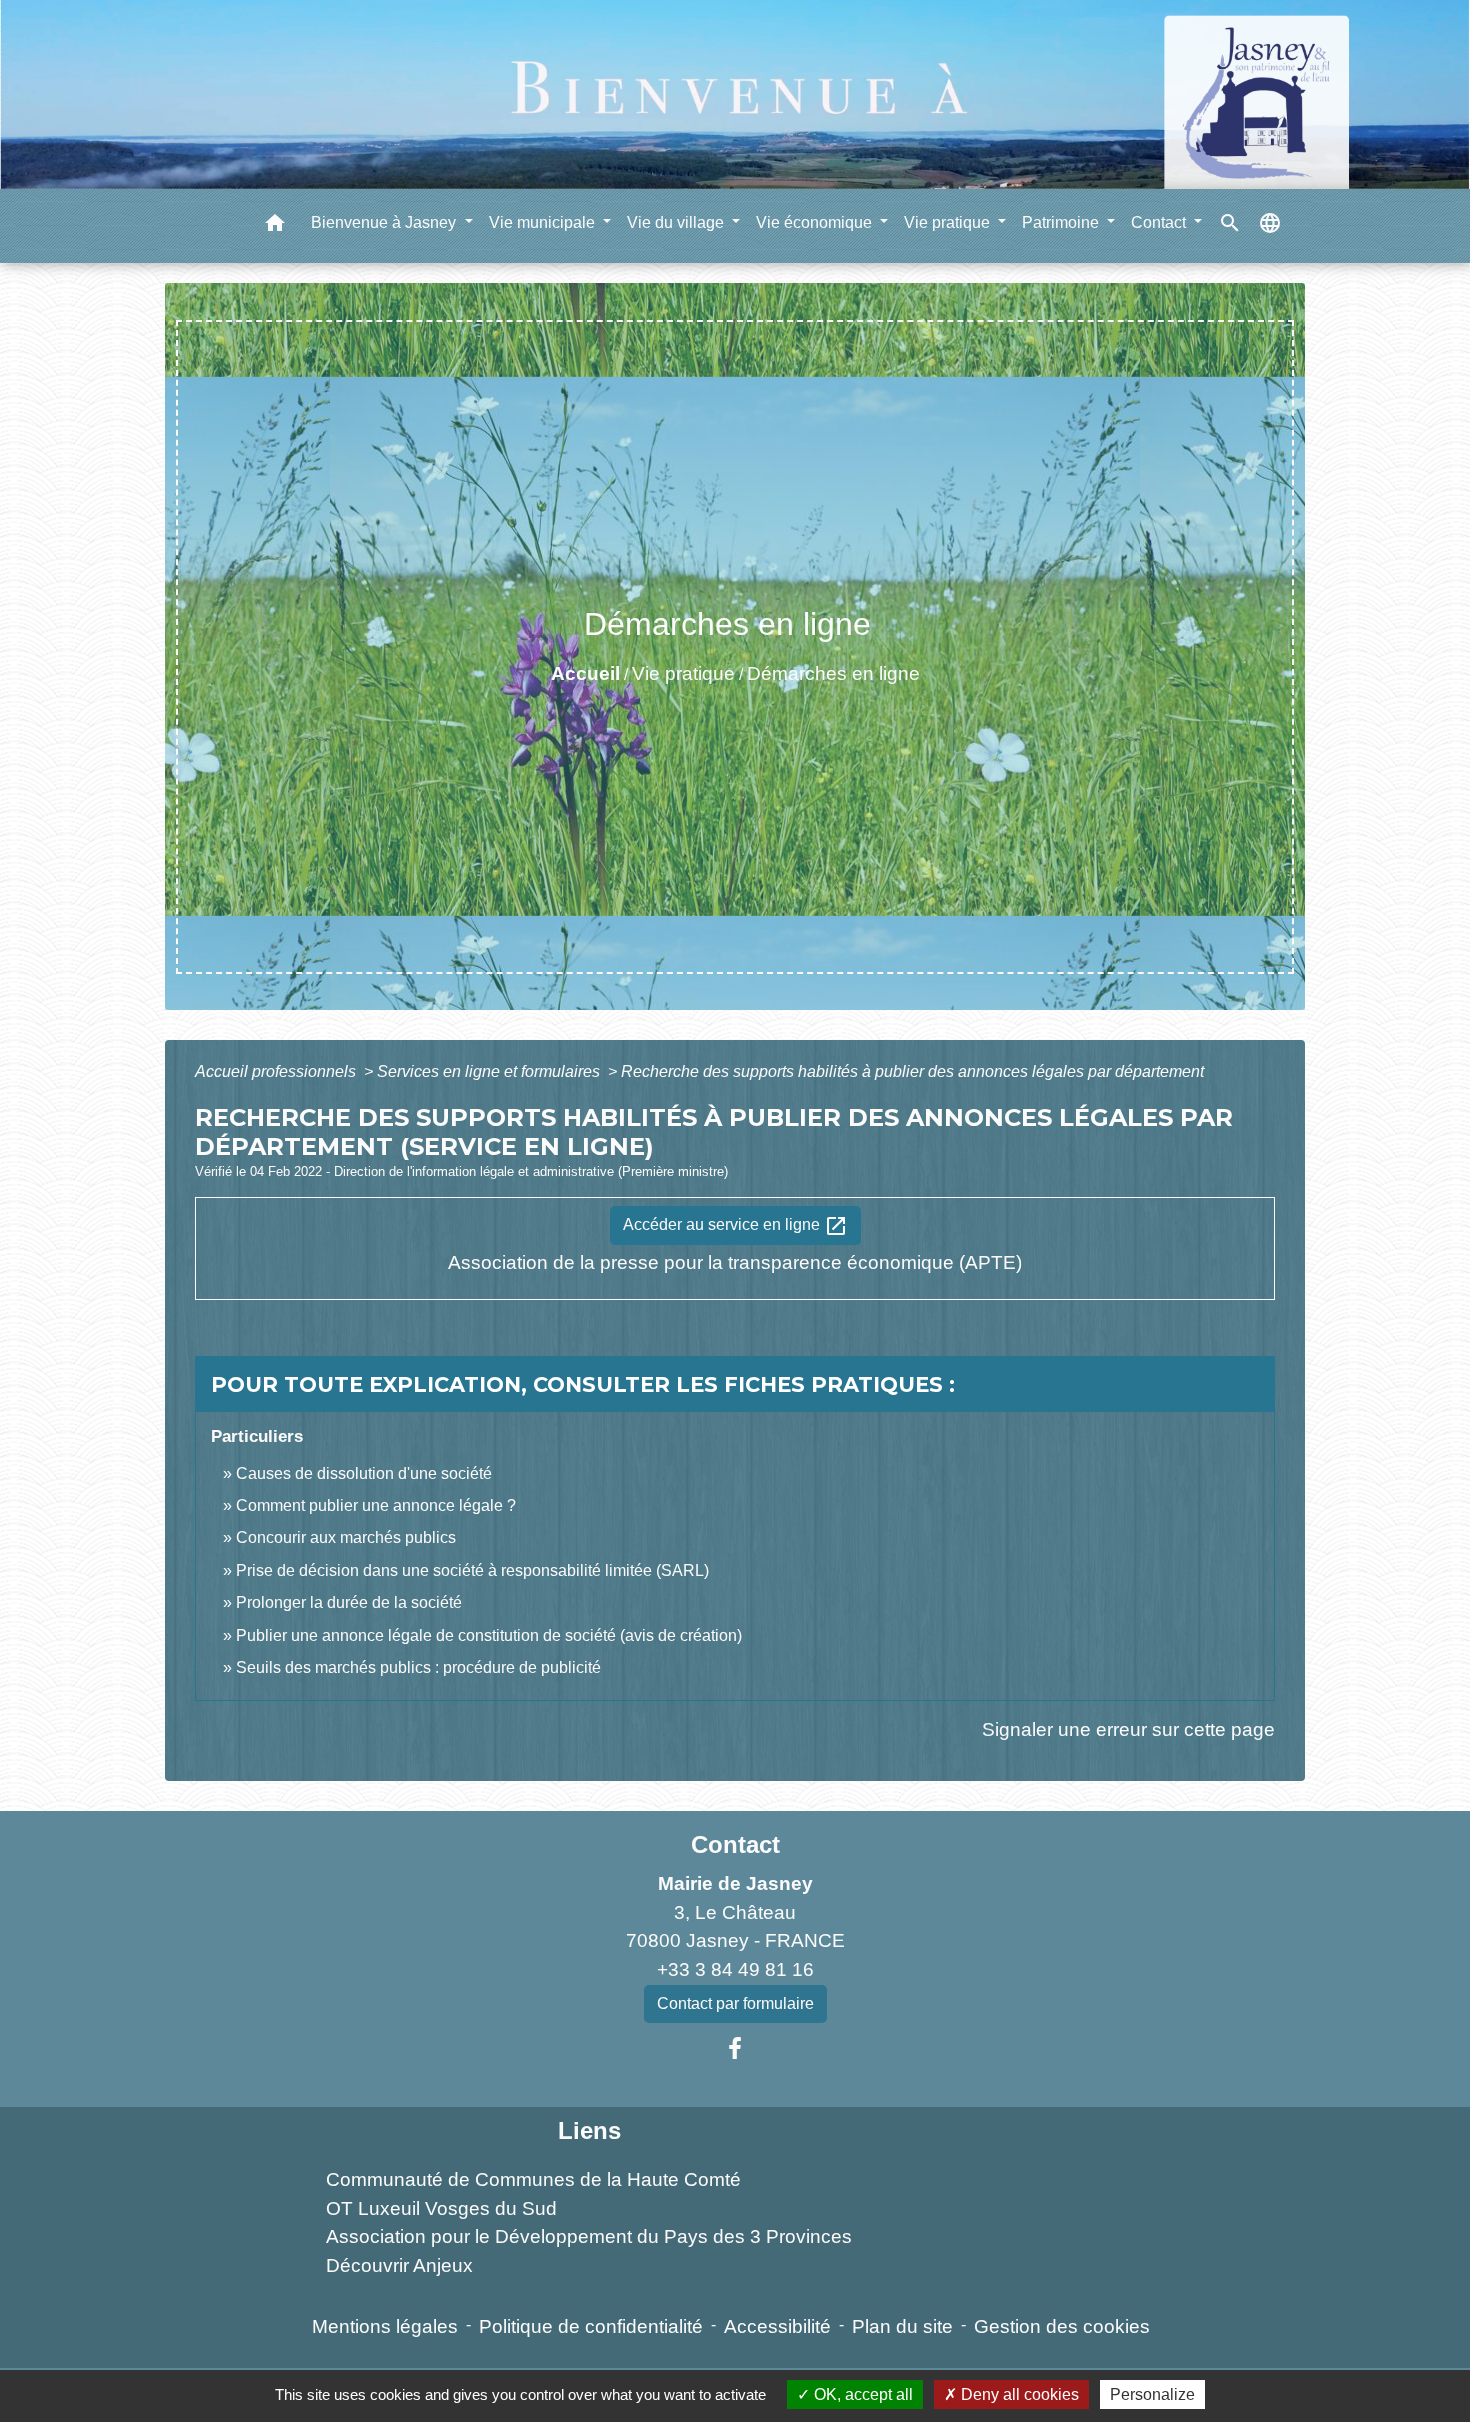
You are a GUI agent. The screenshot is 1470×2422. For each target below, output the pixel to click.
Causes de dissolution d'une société (364, 1473)
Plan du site (902, 2326)
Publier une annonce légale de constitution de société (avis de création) (489, 1635)
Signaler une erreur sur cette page (1128, 1729)
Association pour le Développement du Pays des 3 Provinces (589, 2236)
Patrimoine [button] (1062, 222)
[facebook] (735, 2049)
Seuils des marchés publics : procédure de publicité (418, 1667)
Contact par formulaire (735, 2003)
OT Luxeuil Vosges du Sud (441, 2208)
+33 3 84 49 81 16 (735, 1969)
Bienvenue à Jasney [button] (385, 222)
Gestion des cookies (1062, 2326)
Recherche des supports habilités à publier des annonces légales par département (912, 1071)
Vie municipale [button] (544, 222)
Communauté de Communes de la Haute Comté (533, 2179)
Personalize (1152, 2394)
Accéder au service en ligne (735, 1226)
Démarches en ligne (833, 673)
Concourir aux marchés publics (346, 1537)
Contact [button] (1160, 222)
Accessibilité (777, 2326)
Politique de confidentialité (591, 2326)
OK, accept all (861, 2394)
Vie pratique (683, 673)
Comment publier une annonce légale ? (376, 1505)
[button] (275, 226)
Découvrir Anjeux (399, 2265)
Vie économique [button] (816, 222)
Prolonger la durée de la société (349, 1602)
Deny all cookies (1018, 2394)
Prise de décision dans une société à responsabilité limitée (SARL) (472, 1570)
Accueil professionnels (277, 1071)
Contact (735, 1844)
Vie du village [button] (677, 222)
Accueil (585, 673)
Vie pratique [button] (949, 222)
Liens (589, 2130)
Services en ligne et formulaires (490, 1071)
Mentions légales (385, 2326)
